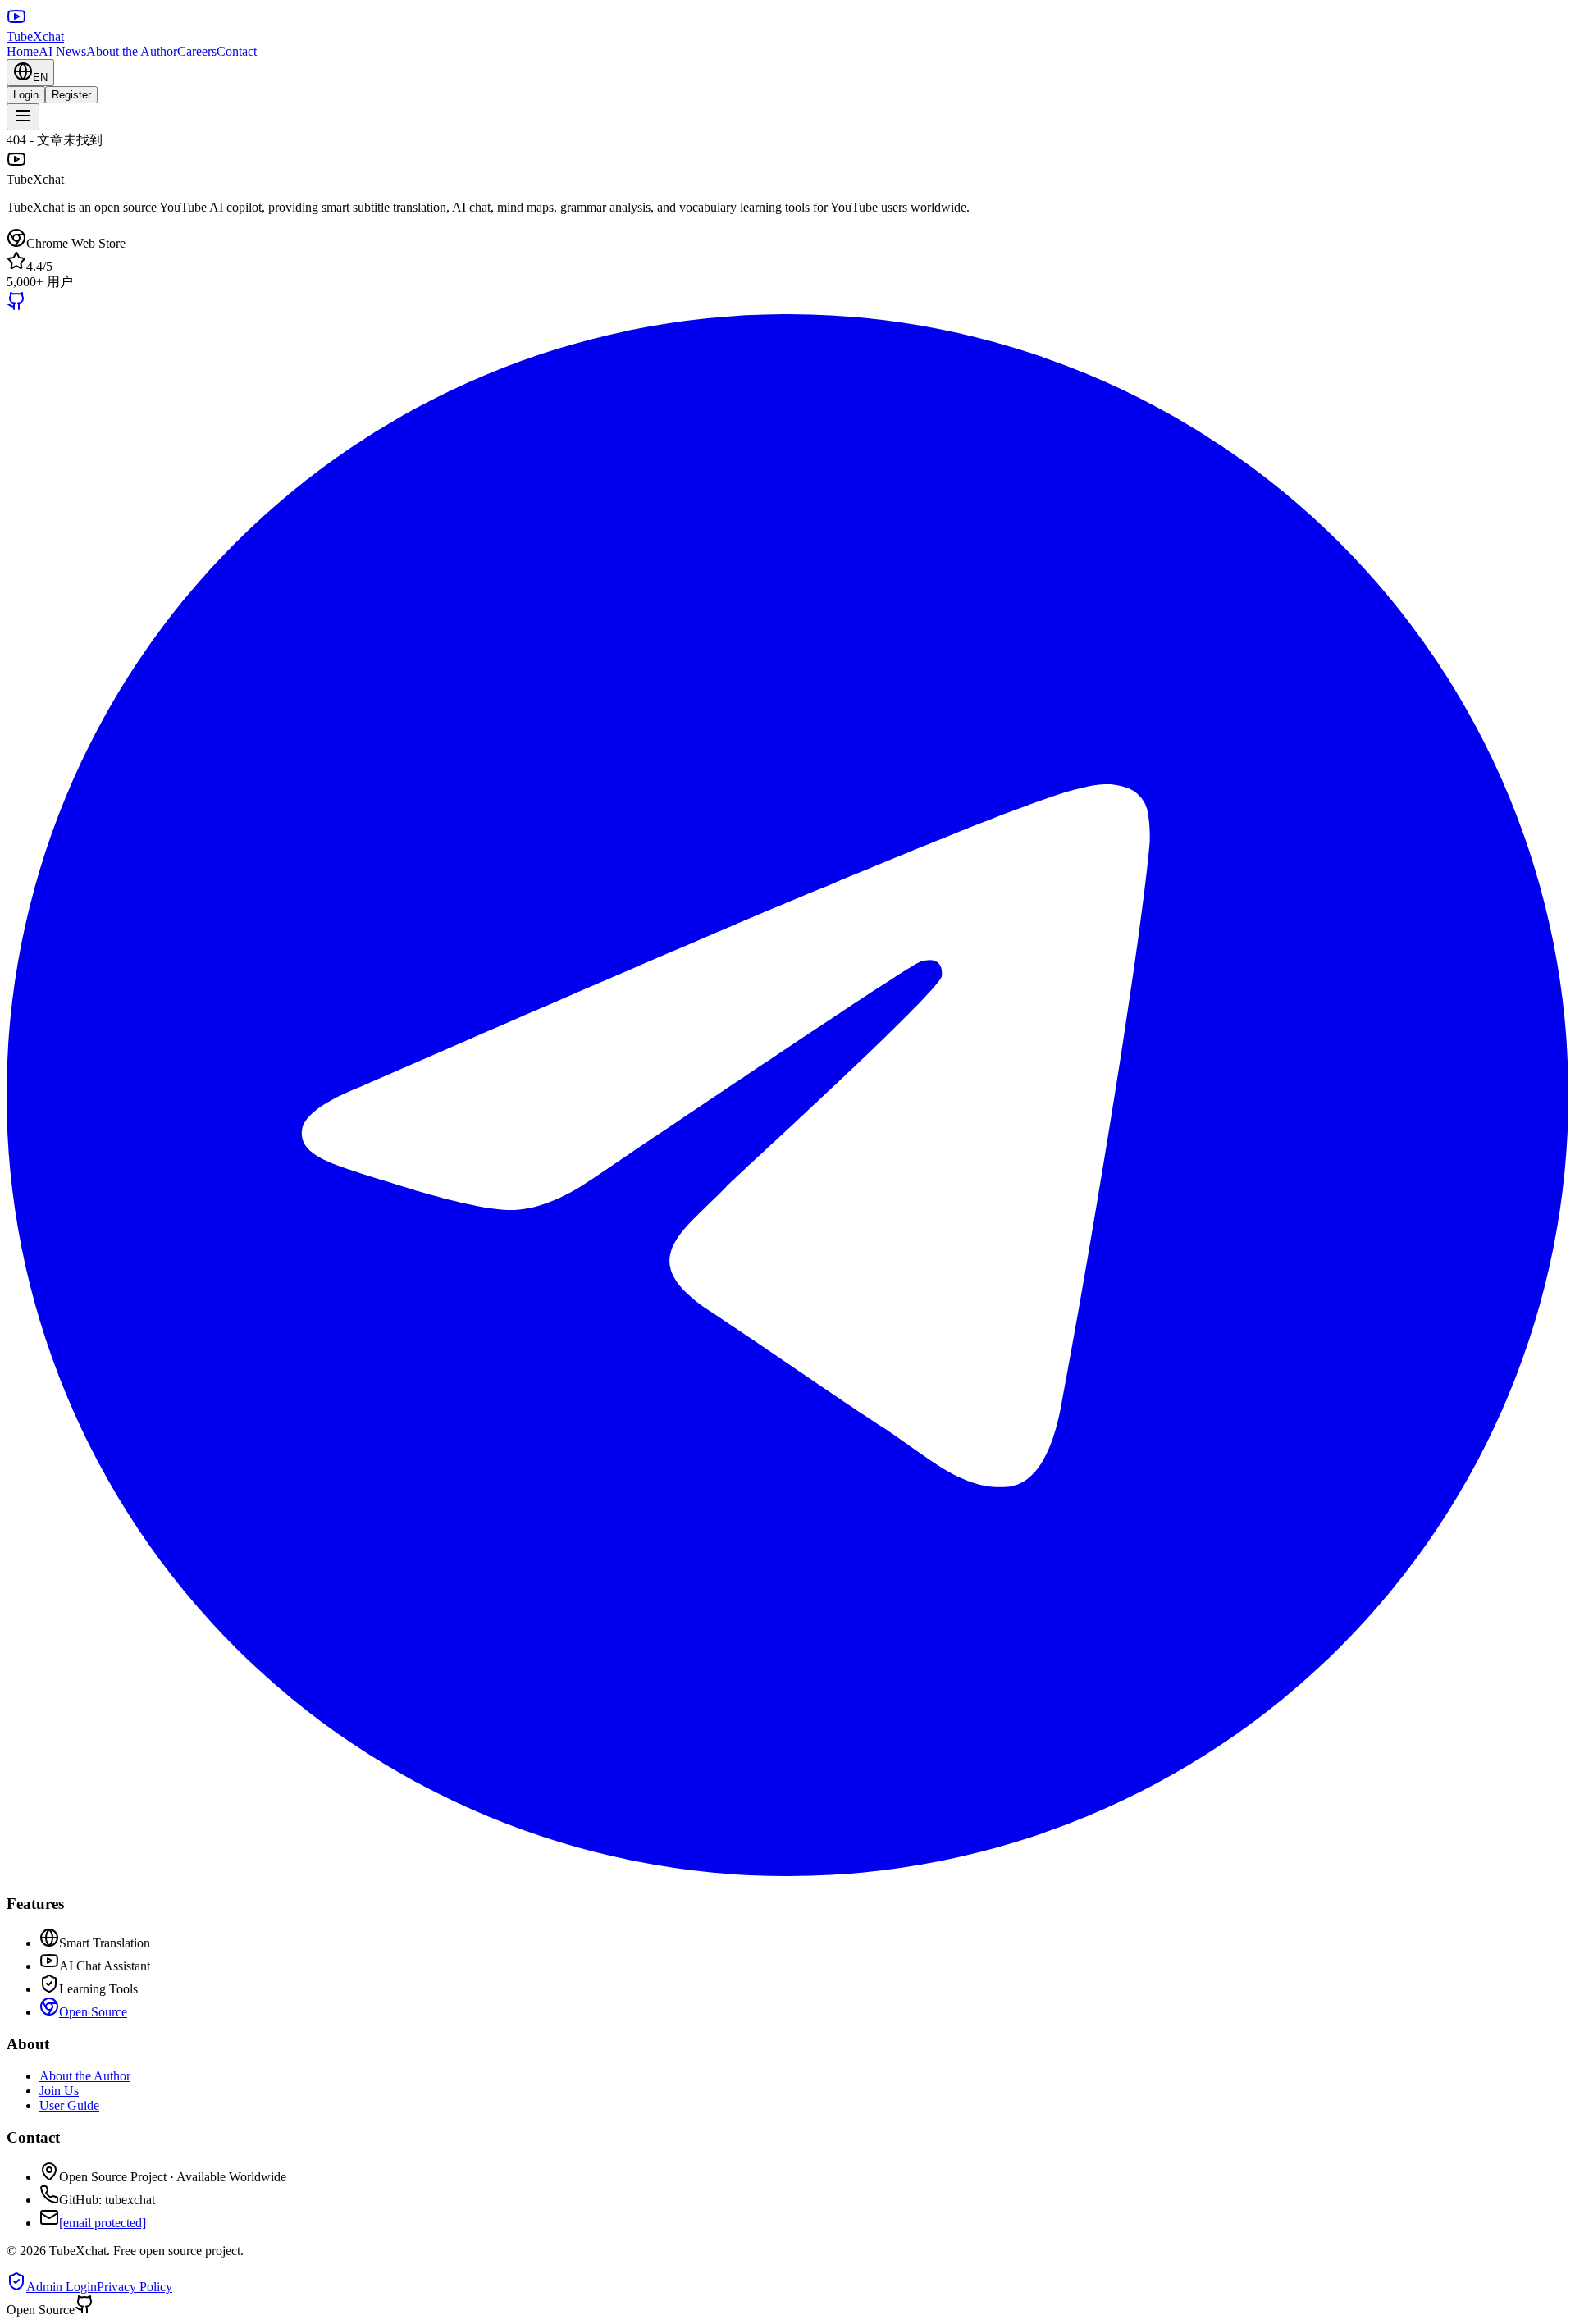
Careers (197, 51)
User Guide (69, 2105)
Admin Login (62, 2287)
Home (23, 51)
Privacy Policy (135, 2287)
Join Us (59, 2091)
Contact (237, 51)
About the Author (132, 51)
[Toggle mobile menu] (23, 117)
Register (71, 95)
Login (26, 95)
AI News (62, 51)
